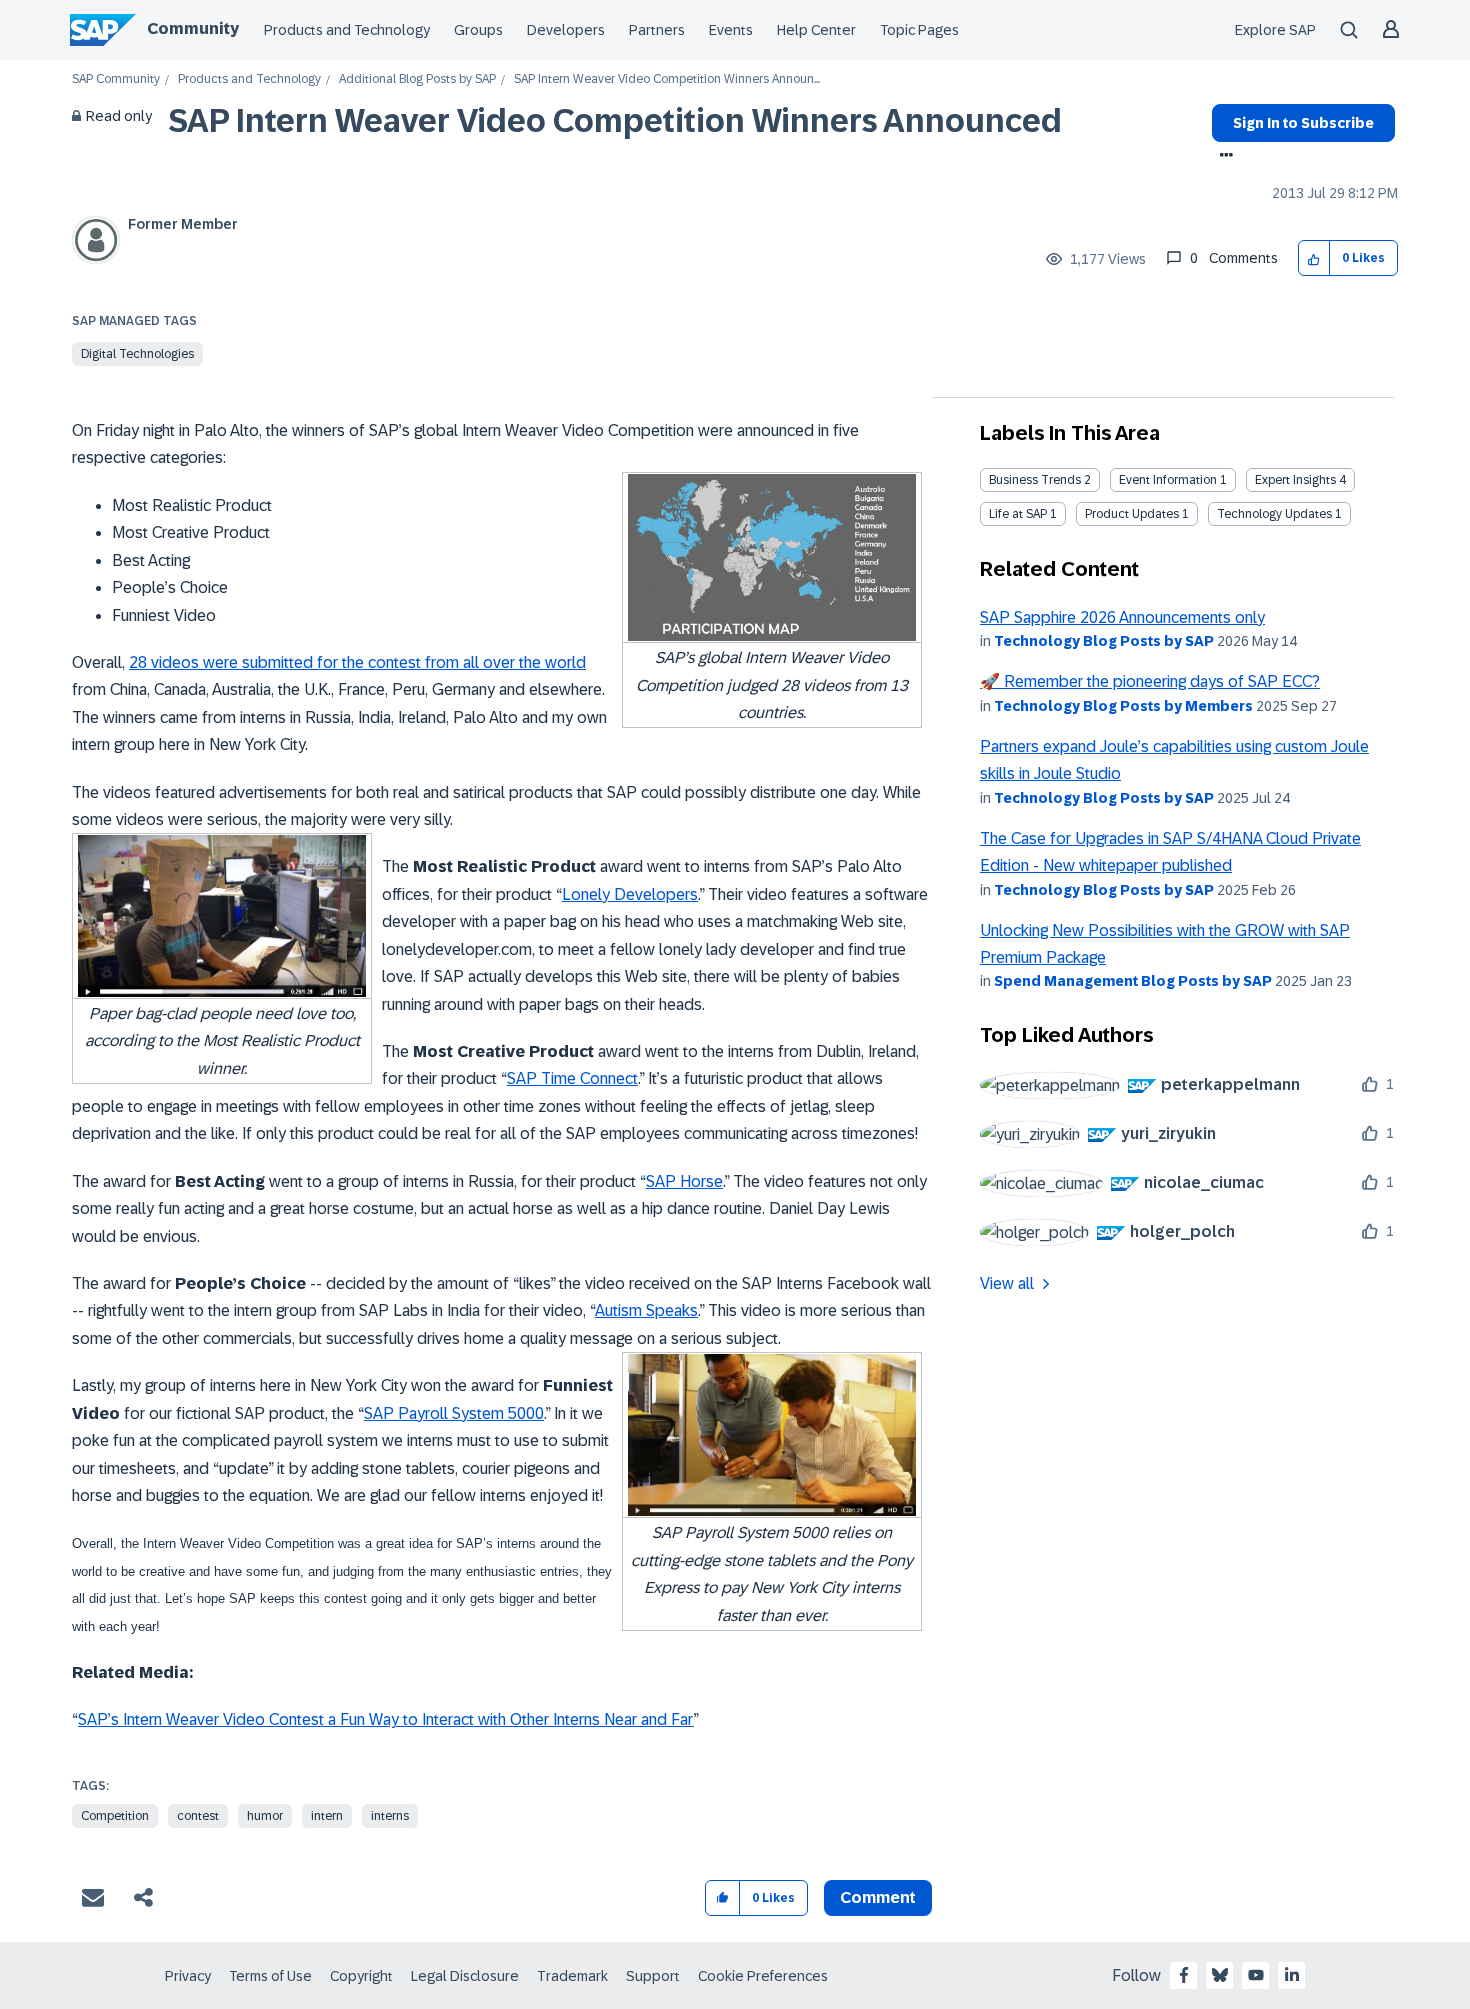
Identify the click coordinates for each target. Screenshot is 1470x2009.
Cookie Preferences (763, 1976)
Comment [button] (878, 1897)
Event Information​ (1168, 480)
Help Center (816, 30)
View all (1007, 1283)
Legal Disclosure (465, 1976)
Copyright (361, 1976)
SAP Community (116, 79)
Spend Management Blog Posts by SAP (1133, 981)
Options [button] (1222, 157)
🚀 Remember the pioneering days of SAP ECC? (1150, 681)
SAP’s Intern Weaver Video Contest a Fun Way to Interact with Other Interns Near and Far (386, 1719)
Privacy (188, 1976)
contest (198, 1816)
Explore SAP (1275, 30)
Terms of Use (270, 1976)
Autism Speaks (646, 1310)
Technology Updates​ (1274, 514)
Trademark (572, 1976)
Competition (115, 1816)
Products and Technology (347, 30)
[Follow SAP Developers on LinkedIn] (1292, 1975)
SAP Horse (684, 1181)
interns (390, 1816)
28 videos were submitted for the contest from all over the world (357, 662)
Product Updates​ (1132, 514)
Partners (657, 30)
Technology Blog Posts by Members (1123, 706)
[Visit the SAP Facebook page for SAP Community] (1184, 1975)
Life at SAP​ (1018, 514)
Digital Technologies (137, 354)
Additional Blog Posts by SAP (417, 79)
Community (193, 28)
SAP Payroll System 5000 (454, 1413)
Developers (566, 30)
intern (327, 1816)
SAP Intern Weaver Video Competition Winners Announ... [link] (667, 79)
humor (265, 1816)
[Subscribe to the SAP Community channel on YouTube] (1256, 1975)
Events (731, 30)
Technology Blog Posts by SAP (1104, 641)
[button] (1314, 258)
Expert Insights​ (1295, 480)
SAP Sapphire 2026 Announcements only (1122, 617)
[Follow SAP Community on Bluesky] (1220, 1975)
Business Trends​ (1035, 480)
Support (653, 1976)
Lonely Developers (630, 894)
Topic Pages (919, 30)
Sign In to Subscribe (1303, 123)
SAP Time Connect (572, 1078)
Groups (478, 30)
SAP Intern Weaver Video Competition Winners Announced (615, 121)
